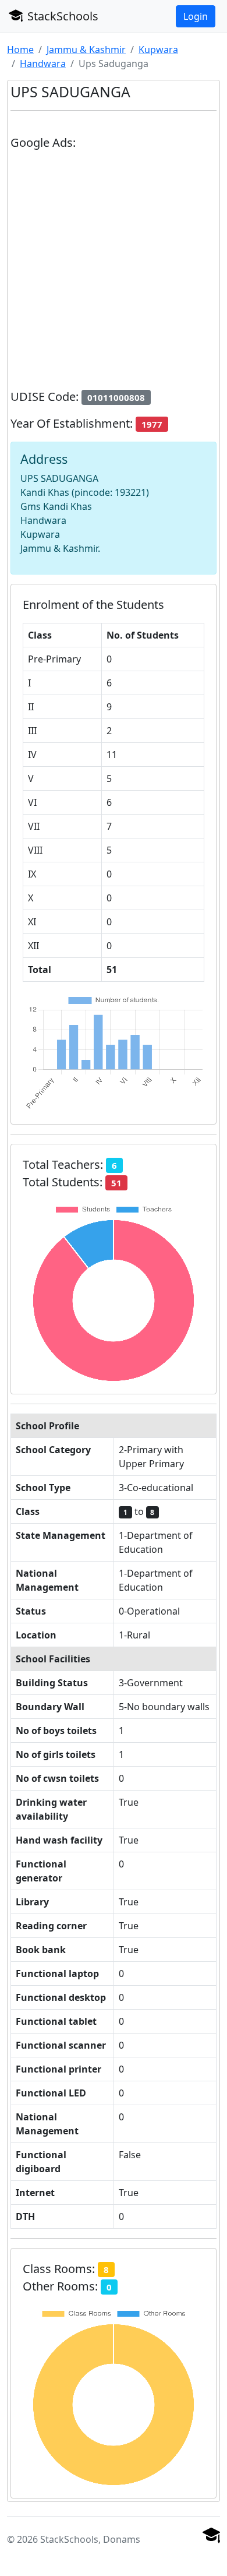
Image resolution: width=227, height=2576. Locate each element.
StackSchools (61, 16)
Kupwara (158, 50)
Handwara (43, 64)
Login (196, 16)
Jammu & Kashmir (86, 50)
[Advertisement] (114, 274)
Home (20, 50)
